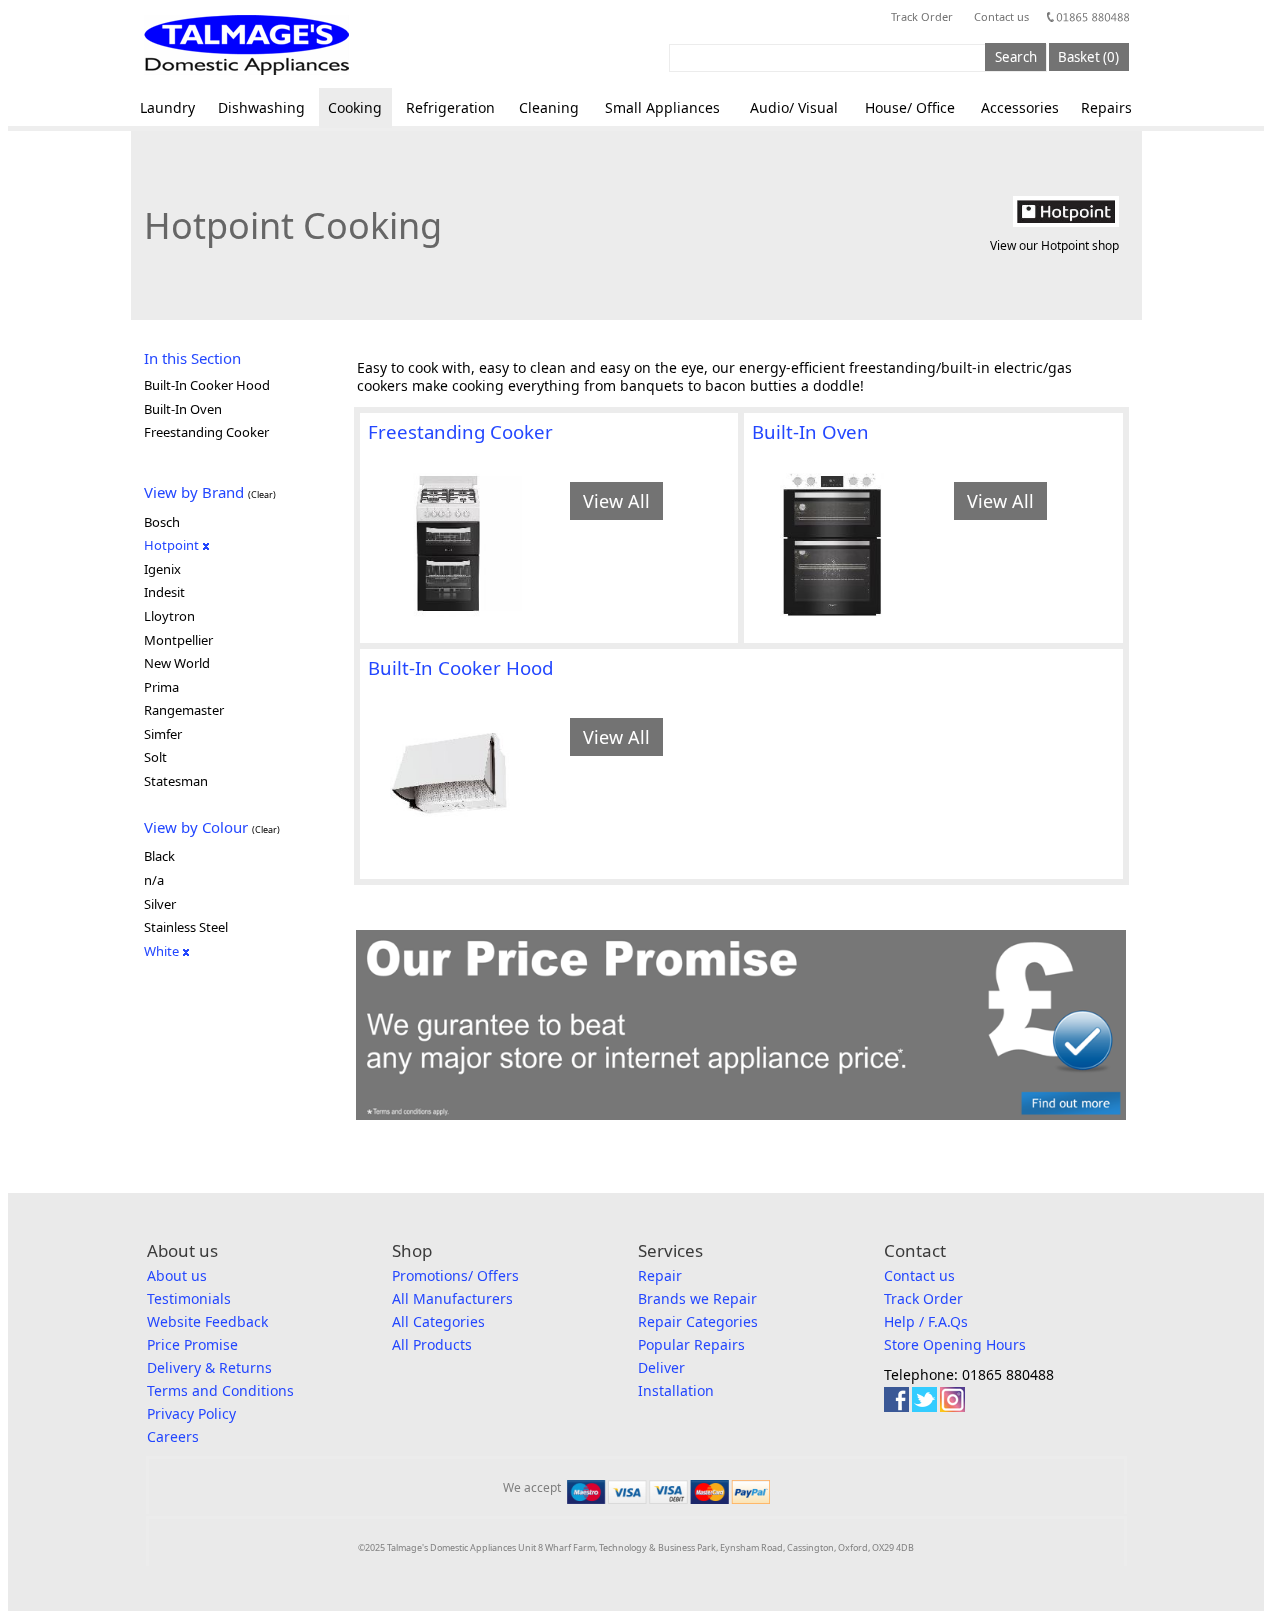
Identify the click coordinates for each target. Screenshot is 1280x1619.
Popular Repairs (691, 1344)
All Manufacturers (452, 1298)
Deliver (661, 1367)
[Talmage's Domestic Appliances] (246, 45)
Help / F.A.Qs (926, 1321)
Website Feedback (207, 1321)
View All (616, 501)
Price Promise (192, 1344)
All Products (432, 1344)
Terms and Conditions (220, 1390)
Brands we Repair (697, 1298)
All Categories (438, 1321)
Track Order (922, 16)
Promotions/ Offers (455, 1275)
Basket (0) (1088, 57)
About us (177, 1275)
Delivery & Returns (209, 1367)
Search (1016, 57)
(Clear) (262, 494)
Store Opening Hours (955, 1344)
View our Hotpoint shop (1054, 245)
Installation (676, 1390)
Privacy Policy (191, 1413)
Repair (660, 1275)
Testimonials (189, 1298)
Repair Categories (698, 1321)
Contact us (1001, 16)
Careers (173, 1436)
